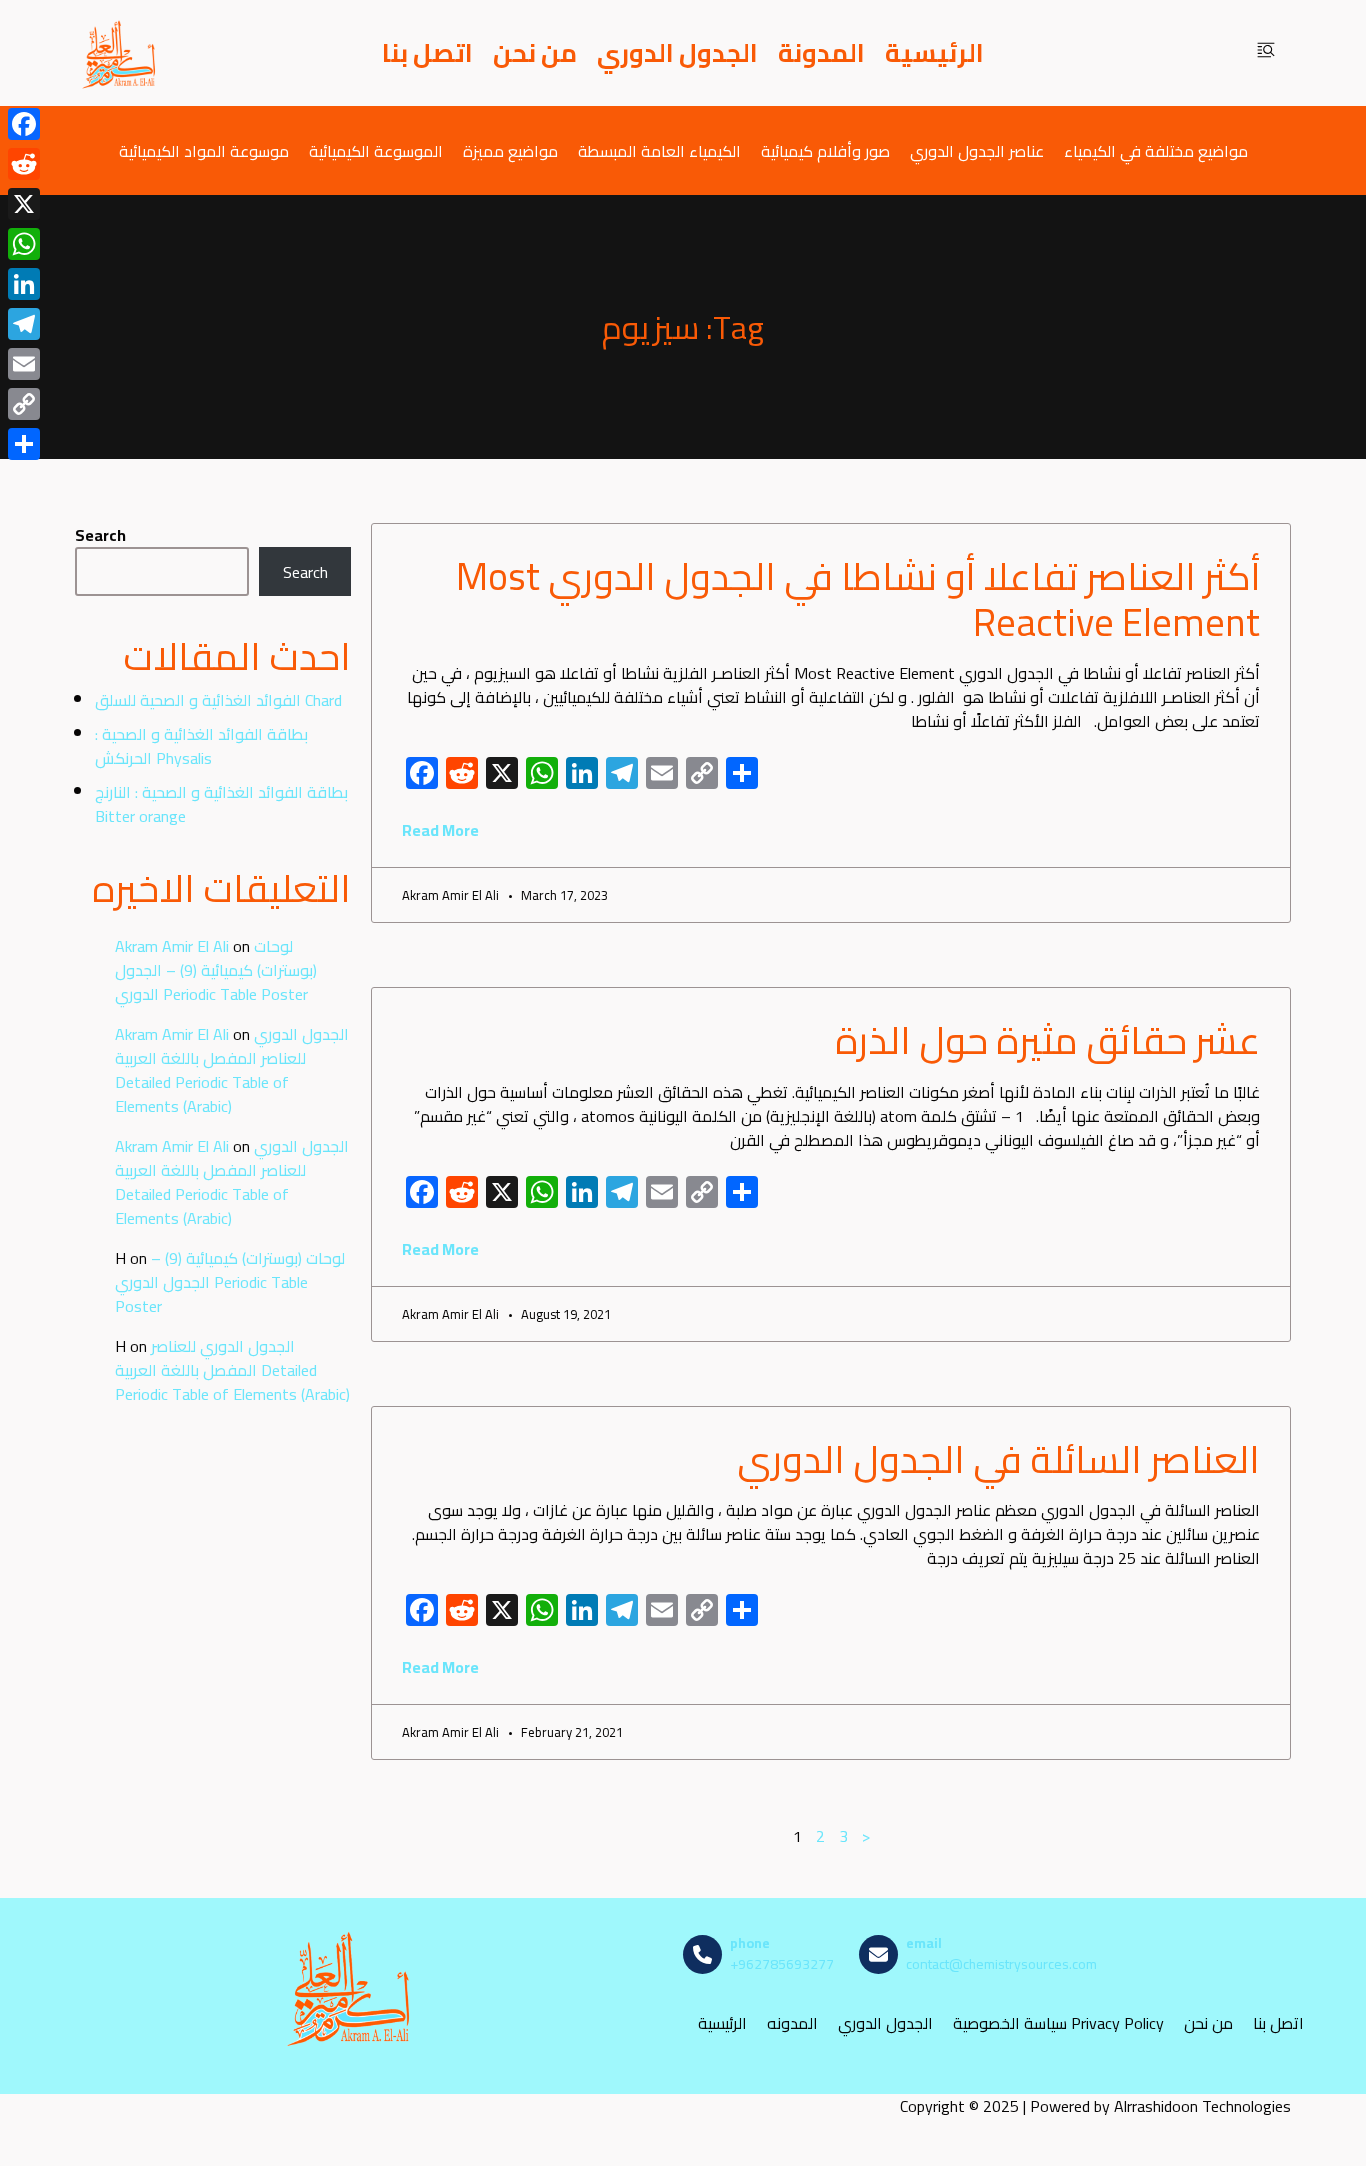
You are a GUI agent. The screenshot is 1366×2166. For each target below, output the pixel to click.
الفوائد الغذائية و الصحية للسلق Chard (218, 700)
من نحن (535, 53)
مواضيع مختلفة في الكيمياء (1156, 150)
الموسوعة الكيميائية (376, 150)
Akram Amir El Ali (172, 946)
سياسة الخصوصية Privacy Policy (1058, 2022)
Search (100, 535)
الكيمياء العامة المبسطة (659, 150)
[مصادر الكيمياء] (120, 53)
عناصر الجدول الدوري (977, 150)
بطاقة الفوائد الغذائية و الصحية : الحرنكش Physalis (201, 746)
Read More (440, 830)
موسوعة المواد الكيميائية (204, 150)
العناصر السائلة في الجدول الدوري (998, 1459)
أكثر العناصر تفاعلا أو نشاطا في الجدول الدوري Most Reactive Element (858, 599)
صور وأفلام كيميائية (825, 150)
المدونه (792, 2022)
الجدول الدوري (677, 53)
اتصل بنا (427, 53)
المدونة (821, 53)
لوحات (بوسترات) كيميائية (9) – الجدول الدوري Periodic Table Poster (216, 970)
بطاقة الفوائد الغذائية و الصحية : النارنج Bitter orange (221, 804)
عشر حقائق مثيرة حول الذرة (1047, 1040)
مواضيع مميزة (510, 150)
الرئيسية (934, 53)
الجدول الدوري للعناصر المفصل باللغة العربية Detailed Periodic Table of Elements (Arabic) (232, 1070)
